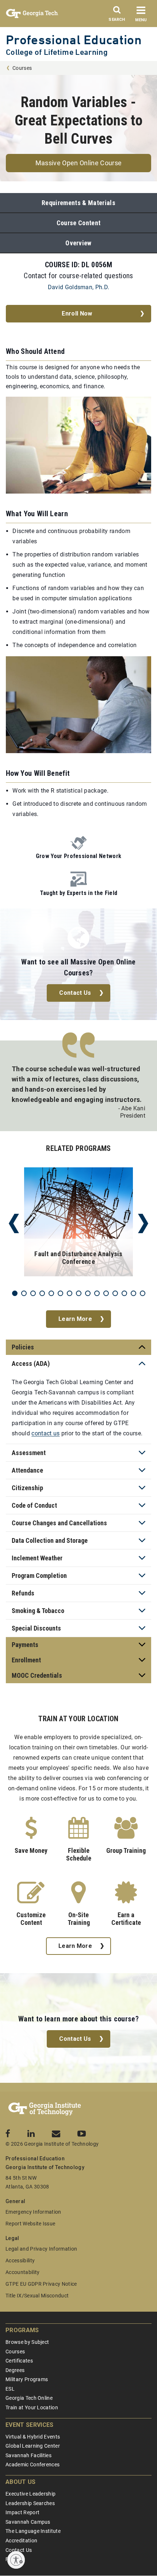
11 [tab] (106, 1293)
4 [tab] (42, 1293)
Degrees (15, 2370)
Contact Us (75, 993)
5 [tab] (51, 1293)
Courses (22, 68)
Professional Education (74, 40)
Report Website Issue (30, 2224)
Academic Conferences (32, 2464)
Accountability (22, 2272)
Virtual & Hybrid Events (33, 2437)
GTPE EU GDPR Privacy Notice (41, 2284)
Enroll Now (77, 313)
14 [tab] (133, 1293)
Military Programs (27, 2379)
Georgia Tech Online (29, 2398)
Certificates (19, 2361)
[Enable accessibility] (16, 2560)
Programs (22, 2330)
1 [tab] (15, 1293)
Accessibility (20, 2260)
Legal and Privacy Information (41, 2249)
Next (143, 1223)
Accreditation (21, 2541)
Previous (14, 1223)
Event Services (29, 2425)
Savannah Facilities (28, 2455)
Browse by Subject (27, 2342)
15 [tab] (143, 1293)
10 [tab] (97, 1293)
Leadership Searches (30, 2503)
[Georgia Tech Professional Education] (45, 2109)
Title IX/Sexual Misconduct (37, 2296)
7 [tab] (70, 1293)
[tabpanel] (78, 1223)
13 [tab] (124, 1293)
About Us (21, 2482)
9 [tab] (88, 1293)
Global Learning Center (33, 2446)
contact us (45, 1433)
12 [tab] (115, 1293)
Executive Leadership (30, 2494)
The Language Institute (33, 2531)
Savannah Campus (28, 2522)
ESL (10, 2389)
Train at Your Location (32, 2407)
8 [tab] (79, 1293)
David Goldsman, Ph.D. (79, 287)
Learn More (75, 1319)
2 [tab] (24, 1293)
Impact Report (22, 2512)
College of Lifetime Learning (57, 52)
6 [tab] (60, 1293)
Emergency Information (33, 2212)
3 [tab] (33, 1293)
